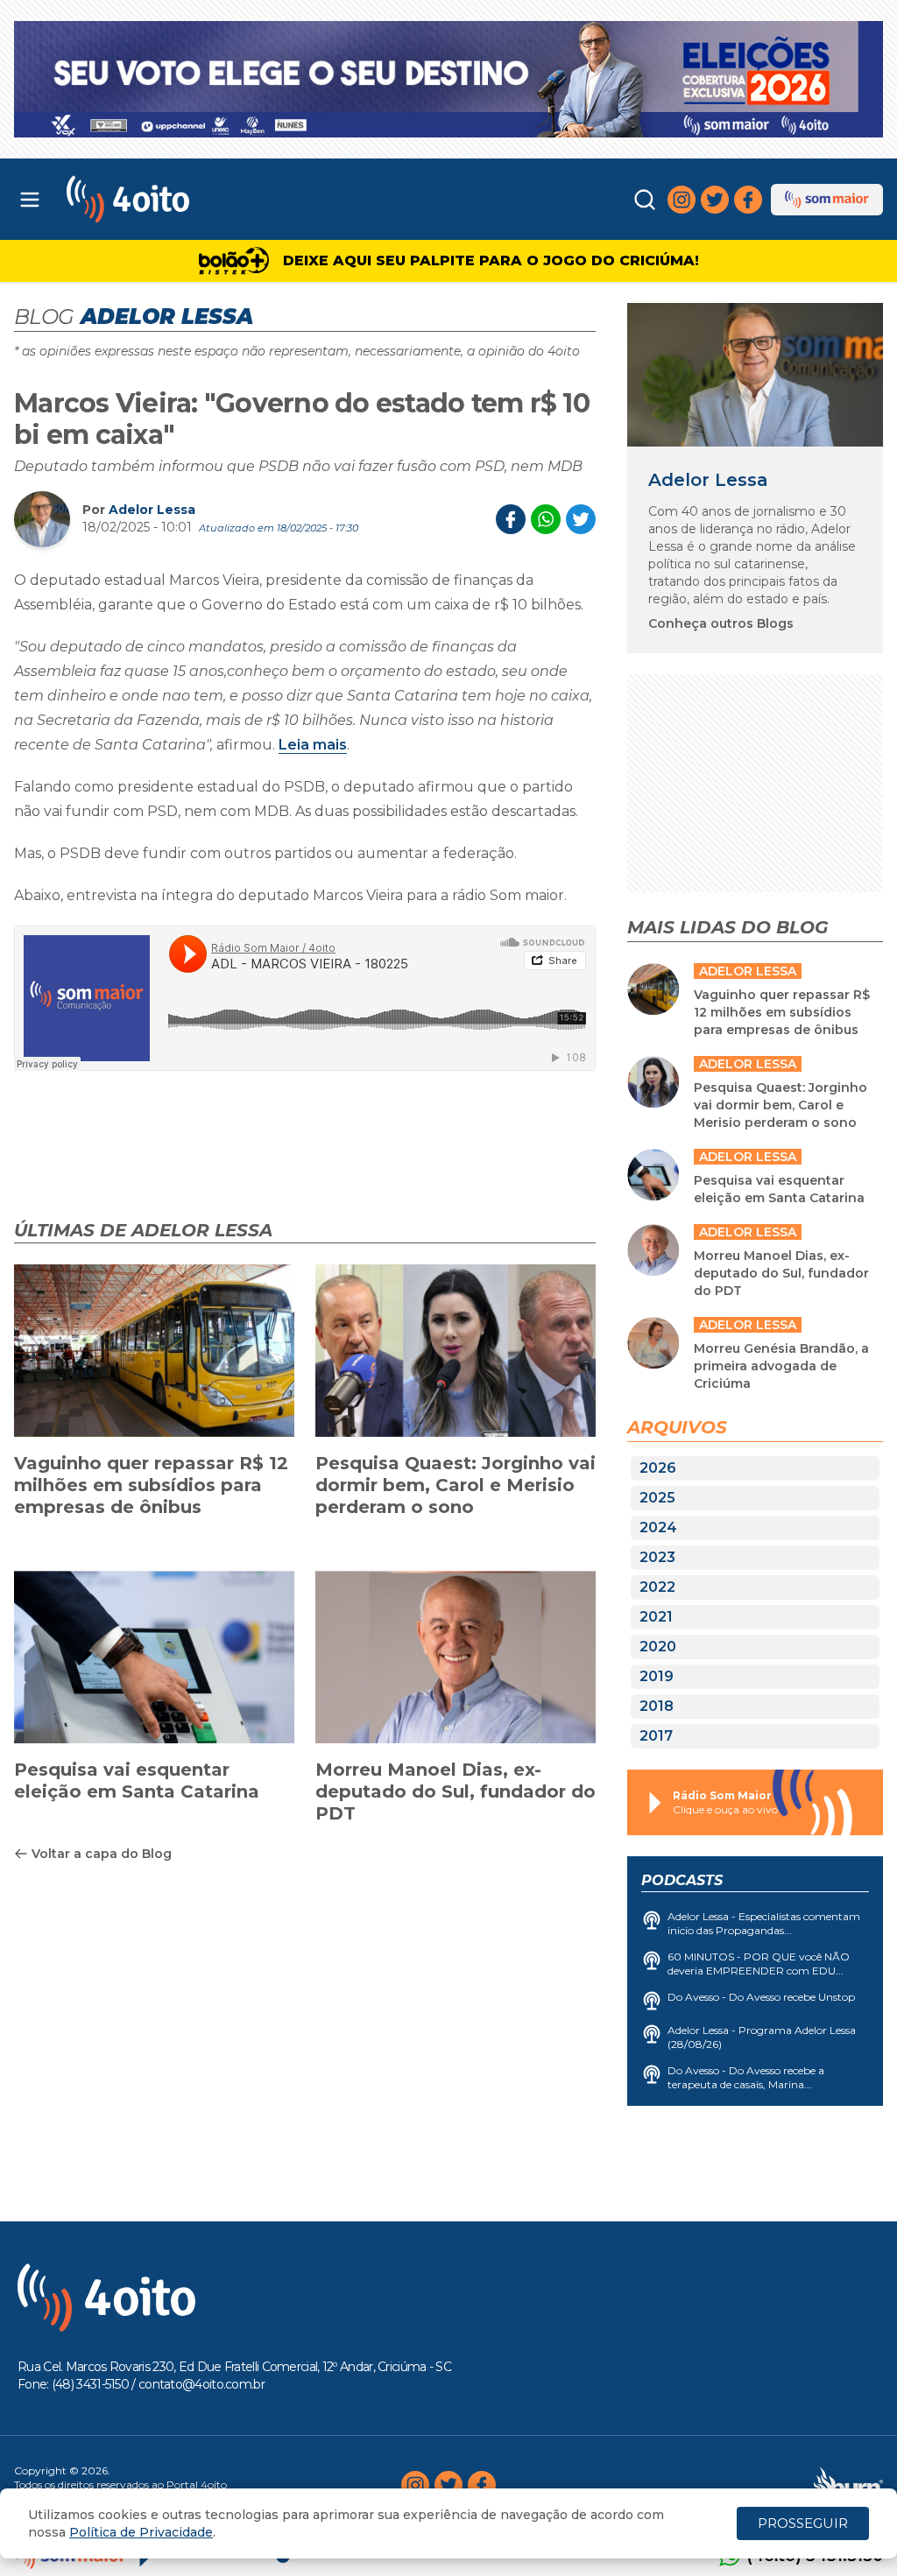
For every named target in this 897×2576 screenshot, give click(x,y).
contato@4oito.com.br (201, 2384)
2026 (658, 1468)
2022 (657, 1587)
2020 (658, 1647)
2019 (657, 1676)
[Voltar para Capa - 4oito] (177, 199)
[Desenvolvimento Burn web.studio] (848, 2485)
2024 (658, 1527)
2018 (657, 1706)
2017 (656, 1736)
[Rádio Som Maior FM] (827, 200)
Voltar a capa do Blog (102, 1854)
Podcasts (682, 1880)
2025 (657, 1498)
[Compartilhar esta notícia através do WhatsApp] (546, 519)
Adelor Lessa (152, 510)
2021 (656, 1617)
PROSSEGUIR (803, 2523)
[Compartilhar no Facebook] (511, 519)
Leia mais (313, 745)
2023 (657, 1557)
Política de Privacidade (141, 2532)
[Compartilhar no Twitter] (581, 519)
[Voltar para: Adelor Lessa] (755, 375)
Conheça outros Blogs (721, 623)
